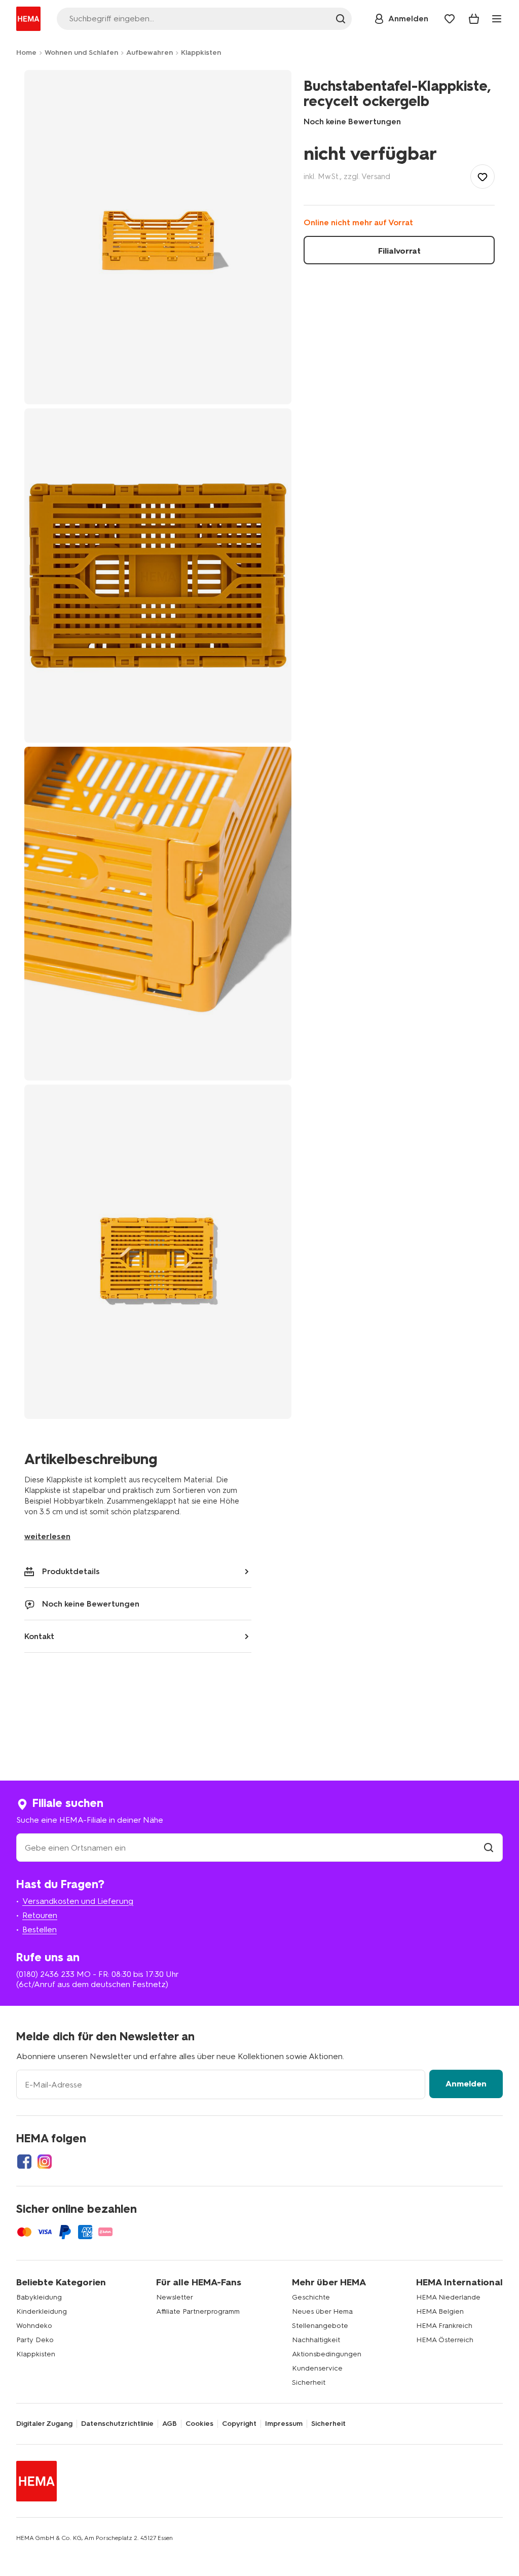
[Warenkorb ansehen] (474, 19)
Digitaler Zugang (44, 2424)
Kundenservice (317, 2368)
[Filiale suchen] (489, 1848)
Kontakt (39, 1636)
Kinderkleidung (42, 2311)
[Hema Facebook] (24, 2162)
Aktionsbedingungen (327, 2354)
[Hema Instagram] (45, 2162)
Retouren (40, 1915)
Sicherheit (309, 2382)
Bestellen (40, 1929)
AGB (170, 2424)
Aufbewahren (150, 53)
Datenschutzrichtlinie (117, 2424)
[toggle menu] (497, 19)
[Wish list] (450, 19)
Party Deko (35, 2340)
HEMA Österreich (445, 2340)
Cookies (199, 2424)
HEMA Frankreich (444, 2326)
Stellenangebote (320, 2326)
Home (26, 53)
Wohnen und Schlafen (81, 53)
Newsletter (175, 2297)
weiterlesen (47, 1536)
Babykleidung (39, 2297)
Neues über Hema (322, 2311)
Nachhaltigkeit (316, 2340)
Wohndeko (34, 2326)
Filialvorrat (399, 251)
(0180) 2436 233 (45, 1974)
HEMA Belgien (440, 2311)
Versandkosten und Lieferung (78, 1901)
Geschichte (311, 2297)
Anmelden (466, 2084)
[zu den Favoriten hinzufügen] (483, 177)
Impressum (284, 2424)
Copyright (239, 2424)
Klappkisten (201, 53)
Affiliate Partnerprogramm (198, 2311)
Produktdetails (71, 1571)
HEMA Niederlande (448, 2297)
